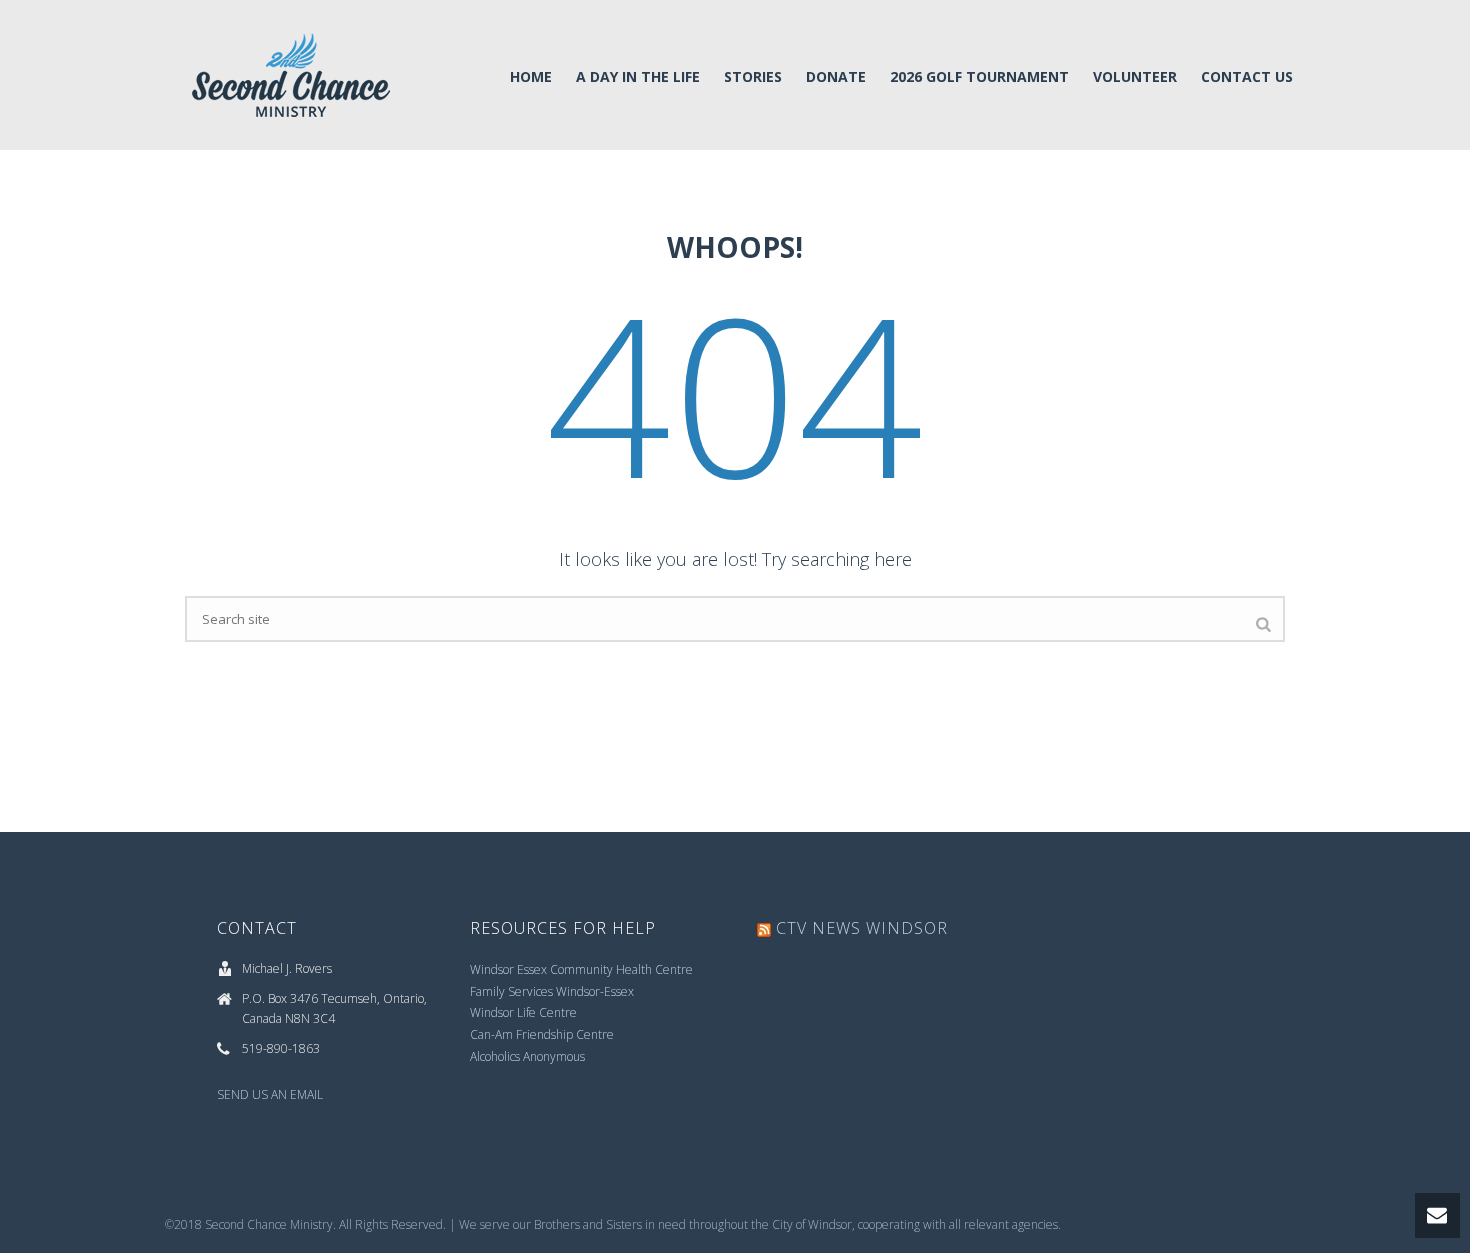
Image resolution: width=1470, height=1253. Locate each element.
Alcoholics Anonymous (527, 1056)
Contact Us (1247, 76)
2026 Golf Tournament (979, 76)
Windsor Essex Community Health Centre (581, 969)
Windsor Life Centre (523, 1012)
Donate (836, 76)
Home (531, 76)
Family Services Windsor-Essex (552, 991)
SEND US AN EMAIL (270, 1094)
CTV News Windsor (862, 928)
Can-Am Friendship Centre (542, 1034)
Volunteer (1135, 76)
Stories (753, 76)
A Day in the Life (638, 76)
